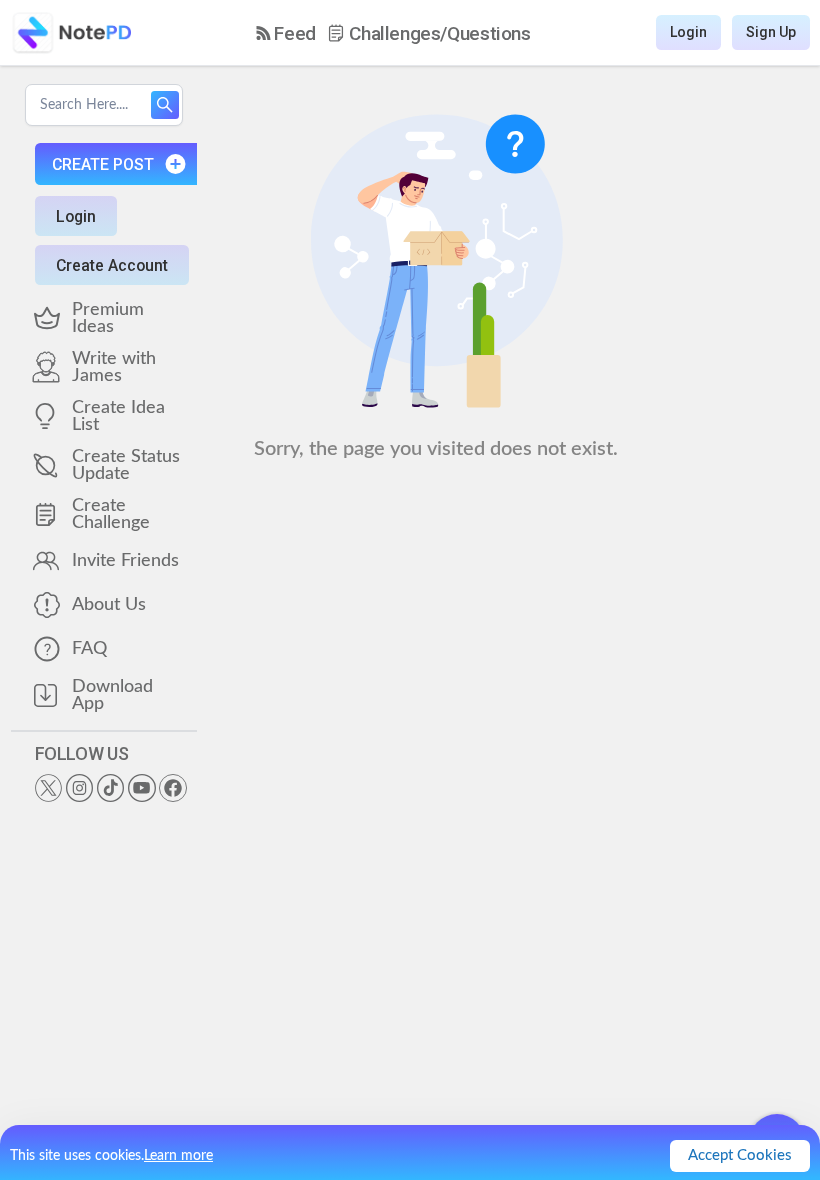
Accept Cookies (740, 1155)
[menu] (393, 33)
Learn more (178, 1156)
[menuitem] (286, 33)
